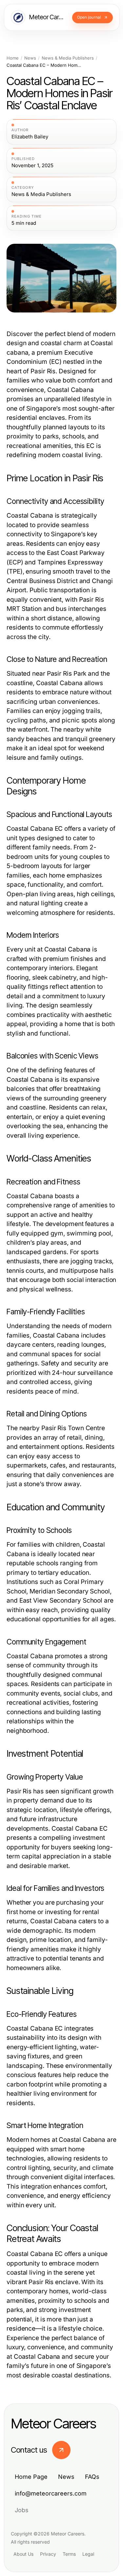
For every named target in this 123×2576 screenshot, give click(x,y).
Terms (69, 2554)
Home (13, 58)
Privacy (48, 2554)
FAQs (92, 2477)
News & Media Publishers (68, 58)
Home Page (31, 2477)
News (30, 58)
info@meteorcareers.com (51, 2493)
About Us (23, 2554)
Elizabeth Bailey (30, 137)
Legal (88, 2554)
